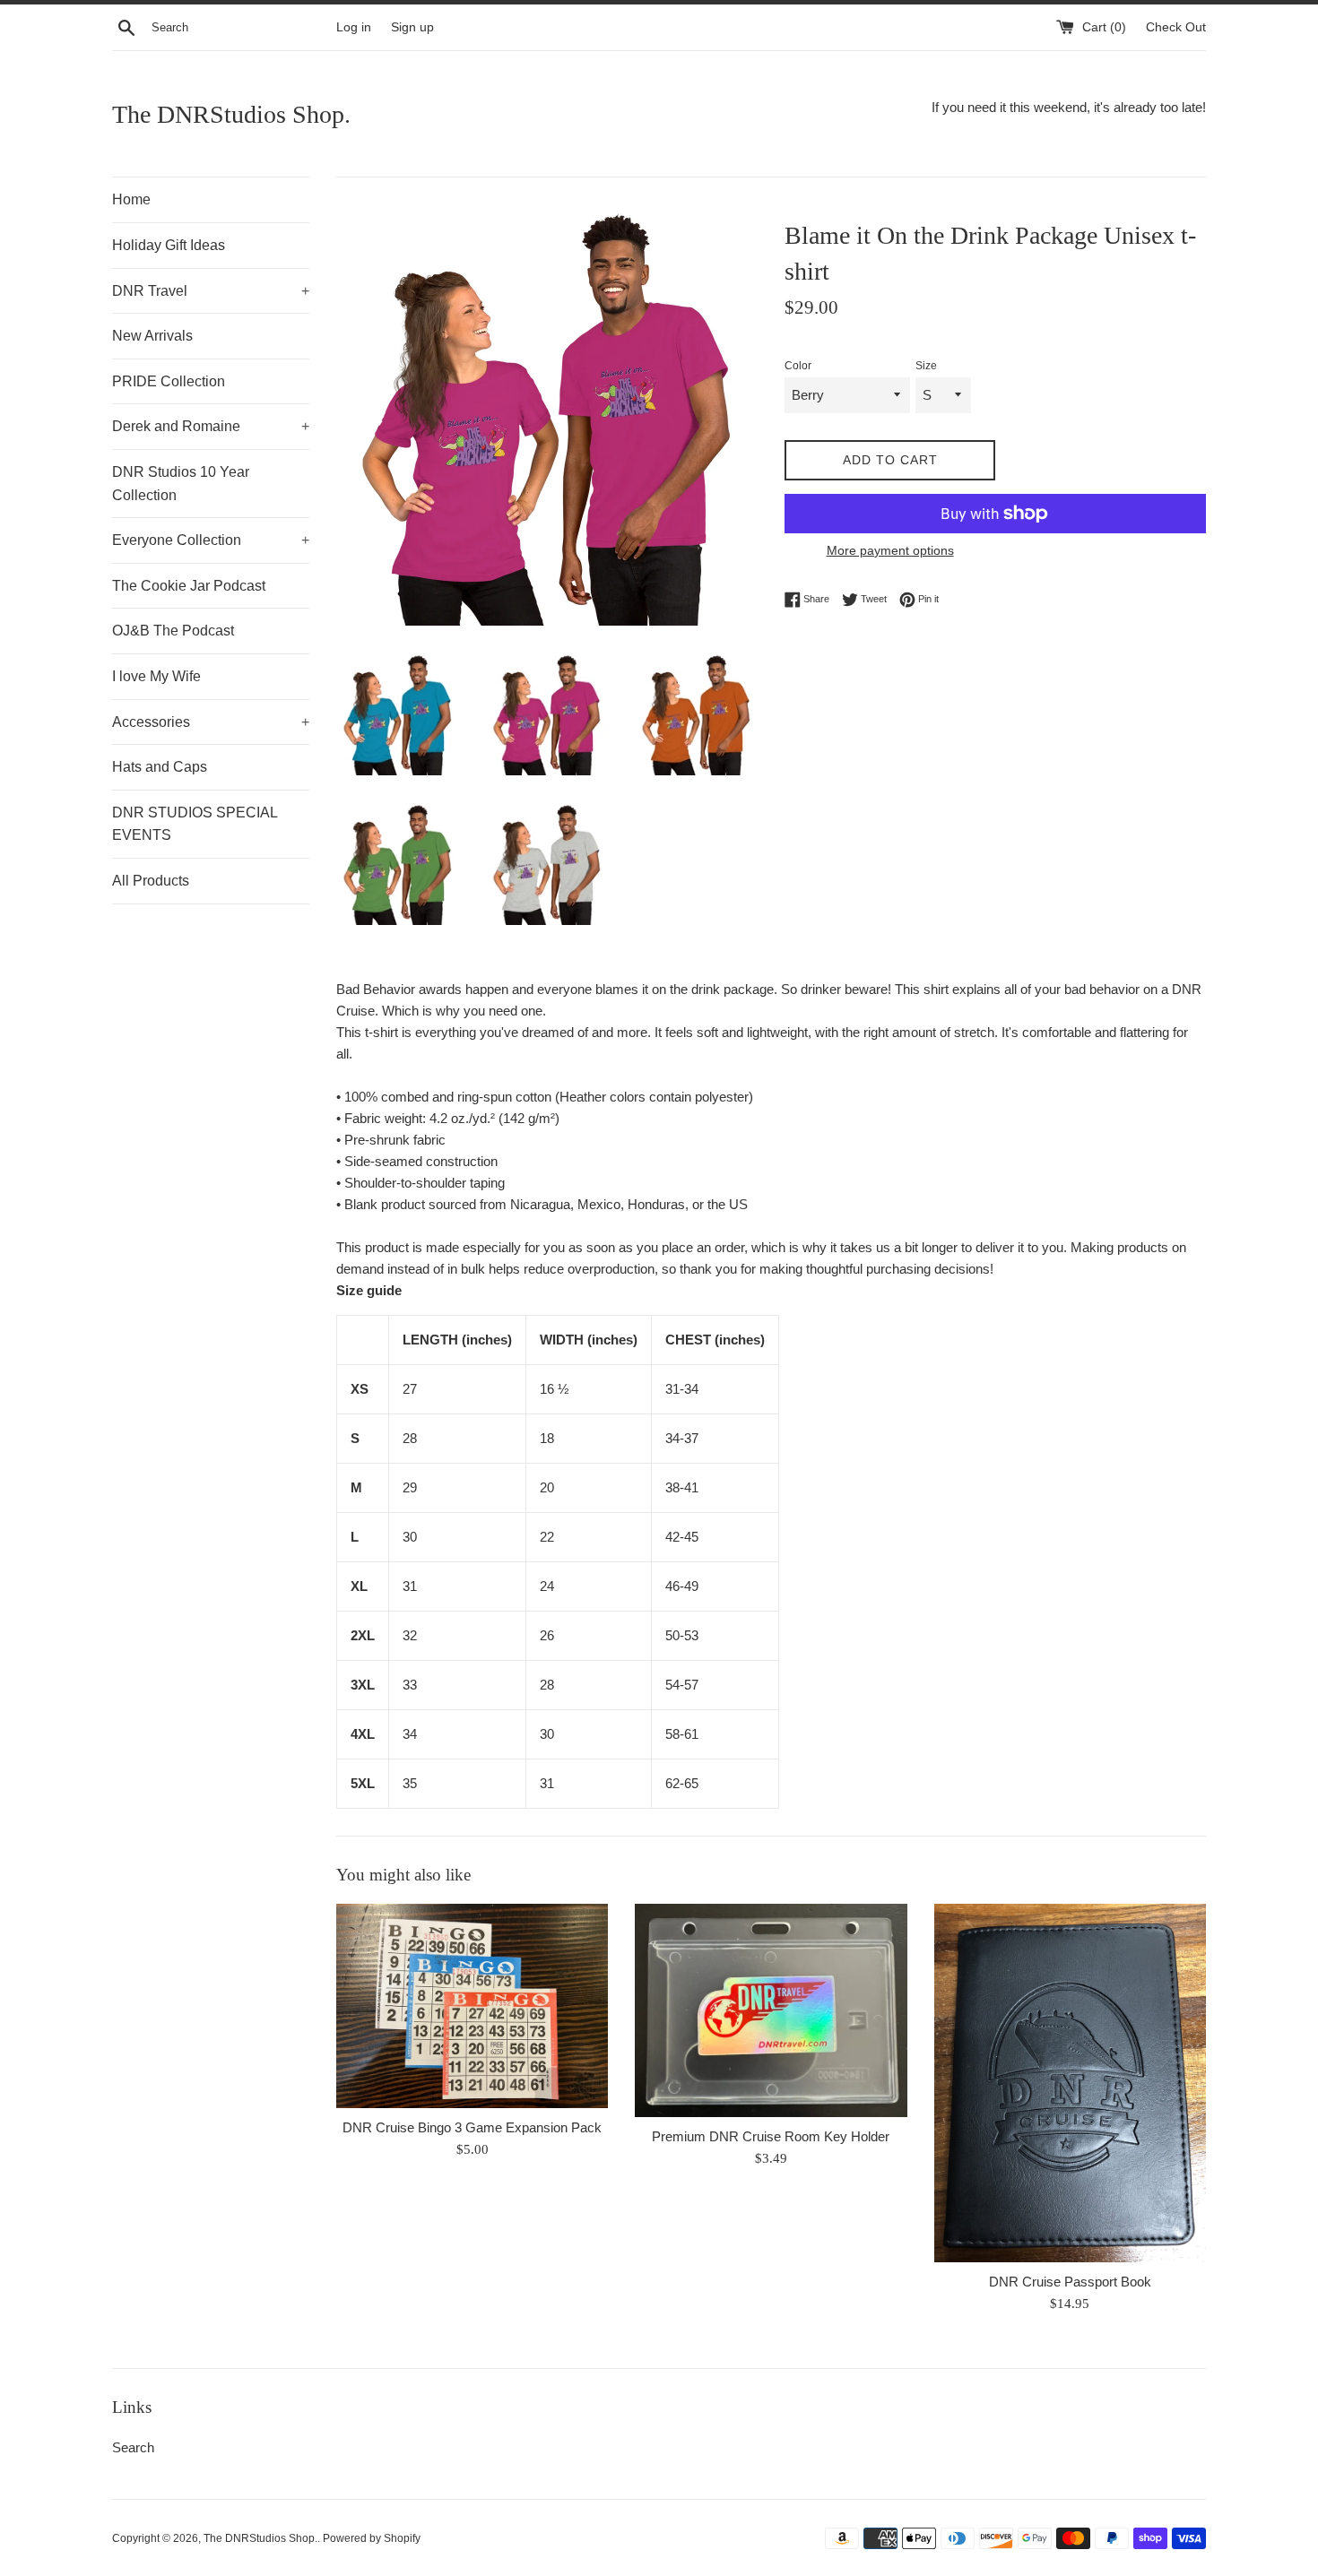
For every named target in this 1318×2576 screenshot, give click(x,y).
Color (798, 366)
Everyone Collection (211, 540)
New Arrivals (152, 336)
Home (131, 199)
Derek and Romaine (211, 426)
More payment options (890, 550)
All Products (151, 881)
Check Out (1176, 27)
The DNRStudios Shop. (231, 114)
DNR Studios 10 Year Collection (181, 484)
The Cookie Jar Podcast (189, 586)
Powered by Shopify (372, 2538)
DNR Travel (211, 291)
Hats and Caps (160, 767)
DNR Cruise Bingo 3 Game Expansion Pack (472, 2127)
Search (133, 2447)
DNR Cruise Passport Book (1070, 2282)
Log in (354, 27)
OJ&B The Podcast (173, 631)
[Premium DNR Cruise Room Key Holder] (771, 2010)
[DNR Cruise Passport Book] (1070, 2083)
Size (926, 366)
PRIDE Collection (169, 381)
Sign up (412, 27)
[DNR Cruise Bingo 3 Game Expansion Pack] (472, 2005)
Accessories (211, 722)
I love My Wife (156, 676)
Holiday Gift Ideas (169, 245)
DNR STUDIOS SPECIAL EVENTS (195, 824)
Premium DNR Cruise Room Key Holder (771, 2136)
